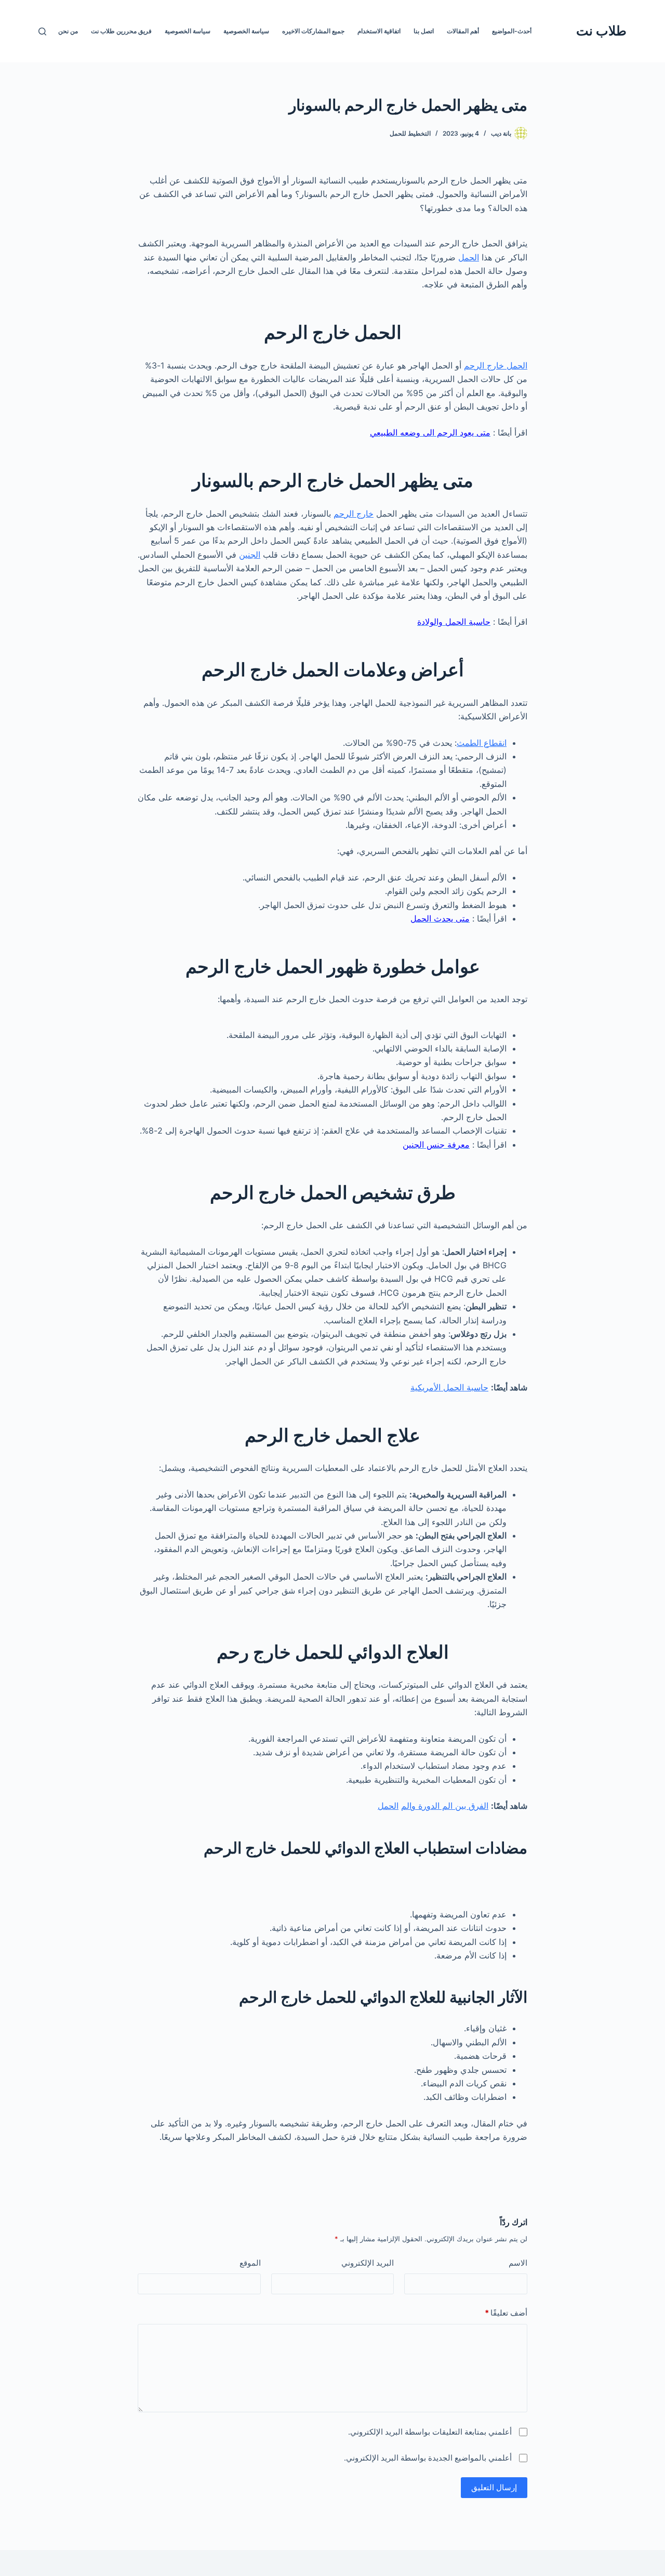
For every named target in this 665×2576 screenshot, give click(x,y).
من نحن (68, 31)
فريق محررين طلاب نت (121, 31)
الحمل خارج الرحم (496, 365)
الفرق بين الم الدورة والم (445, 1806)
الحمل (469, 257)
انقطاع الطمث (482, 743)
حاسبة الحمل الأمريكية (449, 1387)
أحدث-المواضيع (512, 31)
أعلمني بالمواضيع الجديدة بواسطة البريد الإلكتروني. (428, 2458)
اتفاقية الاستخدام (379, 31)
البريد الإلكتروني (368, 2263)
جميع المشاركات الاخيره (313, 31)
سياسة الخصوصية (246, 31)
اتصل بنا (424, 31)
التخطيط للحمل (410, 133)
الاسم (518, 2263)
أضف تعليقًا (506, 2313)
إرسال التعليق (494, 2487)
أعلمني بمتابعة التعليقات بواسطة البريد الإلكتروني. (430, 2432)
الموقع (250, 2263)
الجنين (250, 555)
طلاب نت (601, 31)
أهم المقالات (463, 31)
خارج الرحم (354, 514)
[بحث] (42, 31)
